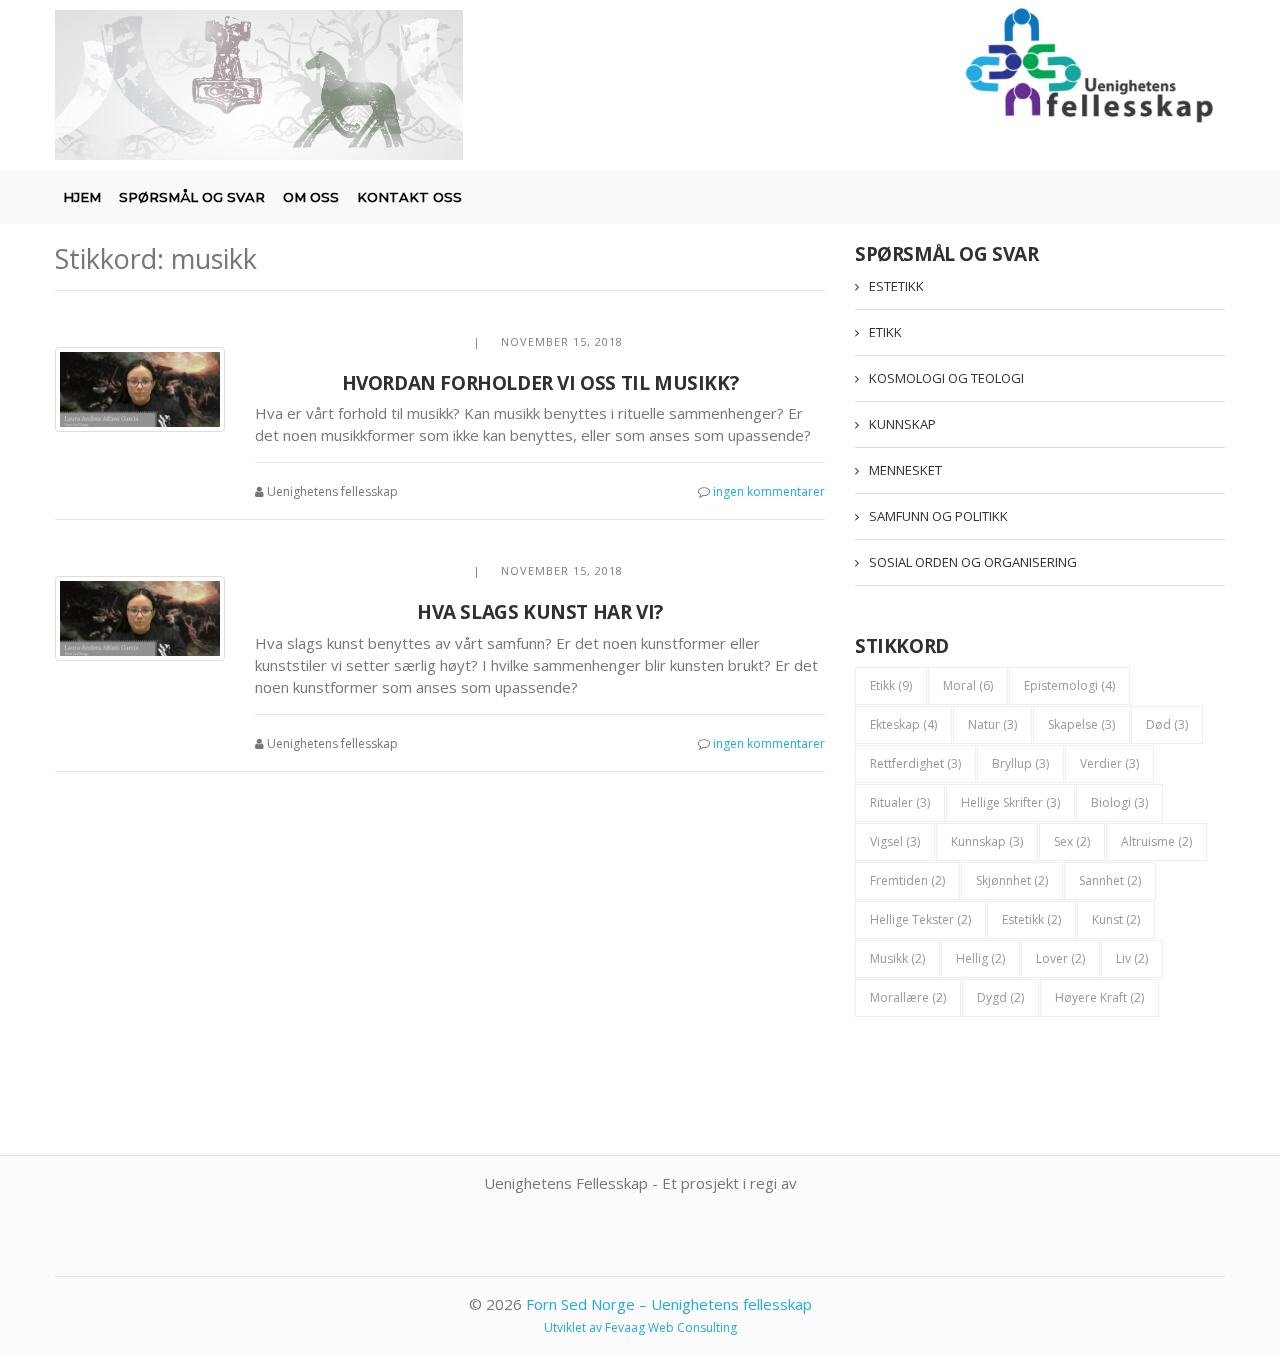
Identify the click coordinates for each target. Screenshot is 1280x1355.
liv (1132, 958)
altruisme (1156, 841)
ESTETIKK (896, 286)
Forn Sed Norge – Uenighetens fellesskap (669, 1304)
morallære (908, 997)
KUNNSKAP (902, 424)
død (1167, 724)
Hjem (82, 197)
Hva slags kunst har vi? (540, 612)
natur (992, 724)
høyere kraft (1099, 997)
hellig (980, 958)
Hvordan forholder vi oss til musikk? (540, 383)
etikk (891, 685)
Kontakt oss (409, 197)
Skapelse (1081, 724)
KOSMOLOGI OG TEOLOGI (946, 378)
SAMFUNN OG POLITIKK (938, 516)
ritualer (900, 802)
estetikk (1031, 919)
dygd (1000, 997)
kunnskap (987, 841)
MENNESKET (905, 470)
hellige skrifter (1010, 802)
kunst (1116, 919)
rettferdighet (915, 763)
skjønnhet (1012, 880)
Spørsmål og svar (192, 197)
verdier (1109, 763)
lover (1060, 958)
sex (1072, 841)
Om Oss (311, 197)
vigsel (895, 841)
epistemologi (1069, 685)
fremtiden (907, 880)
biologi (1119, 802)
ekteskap (903, 724)
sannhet (1110, 880)
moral (968, 685)
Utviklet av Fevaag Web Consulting (640, 1327)
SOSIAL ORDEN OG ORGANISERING (973, 562)
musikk (897, 958)
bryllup (1020, 763)
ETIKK (885, 332)
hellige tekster (920, 919)
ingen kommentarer (769, 491)
